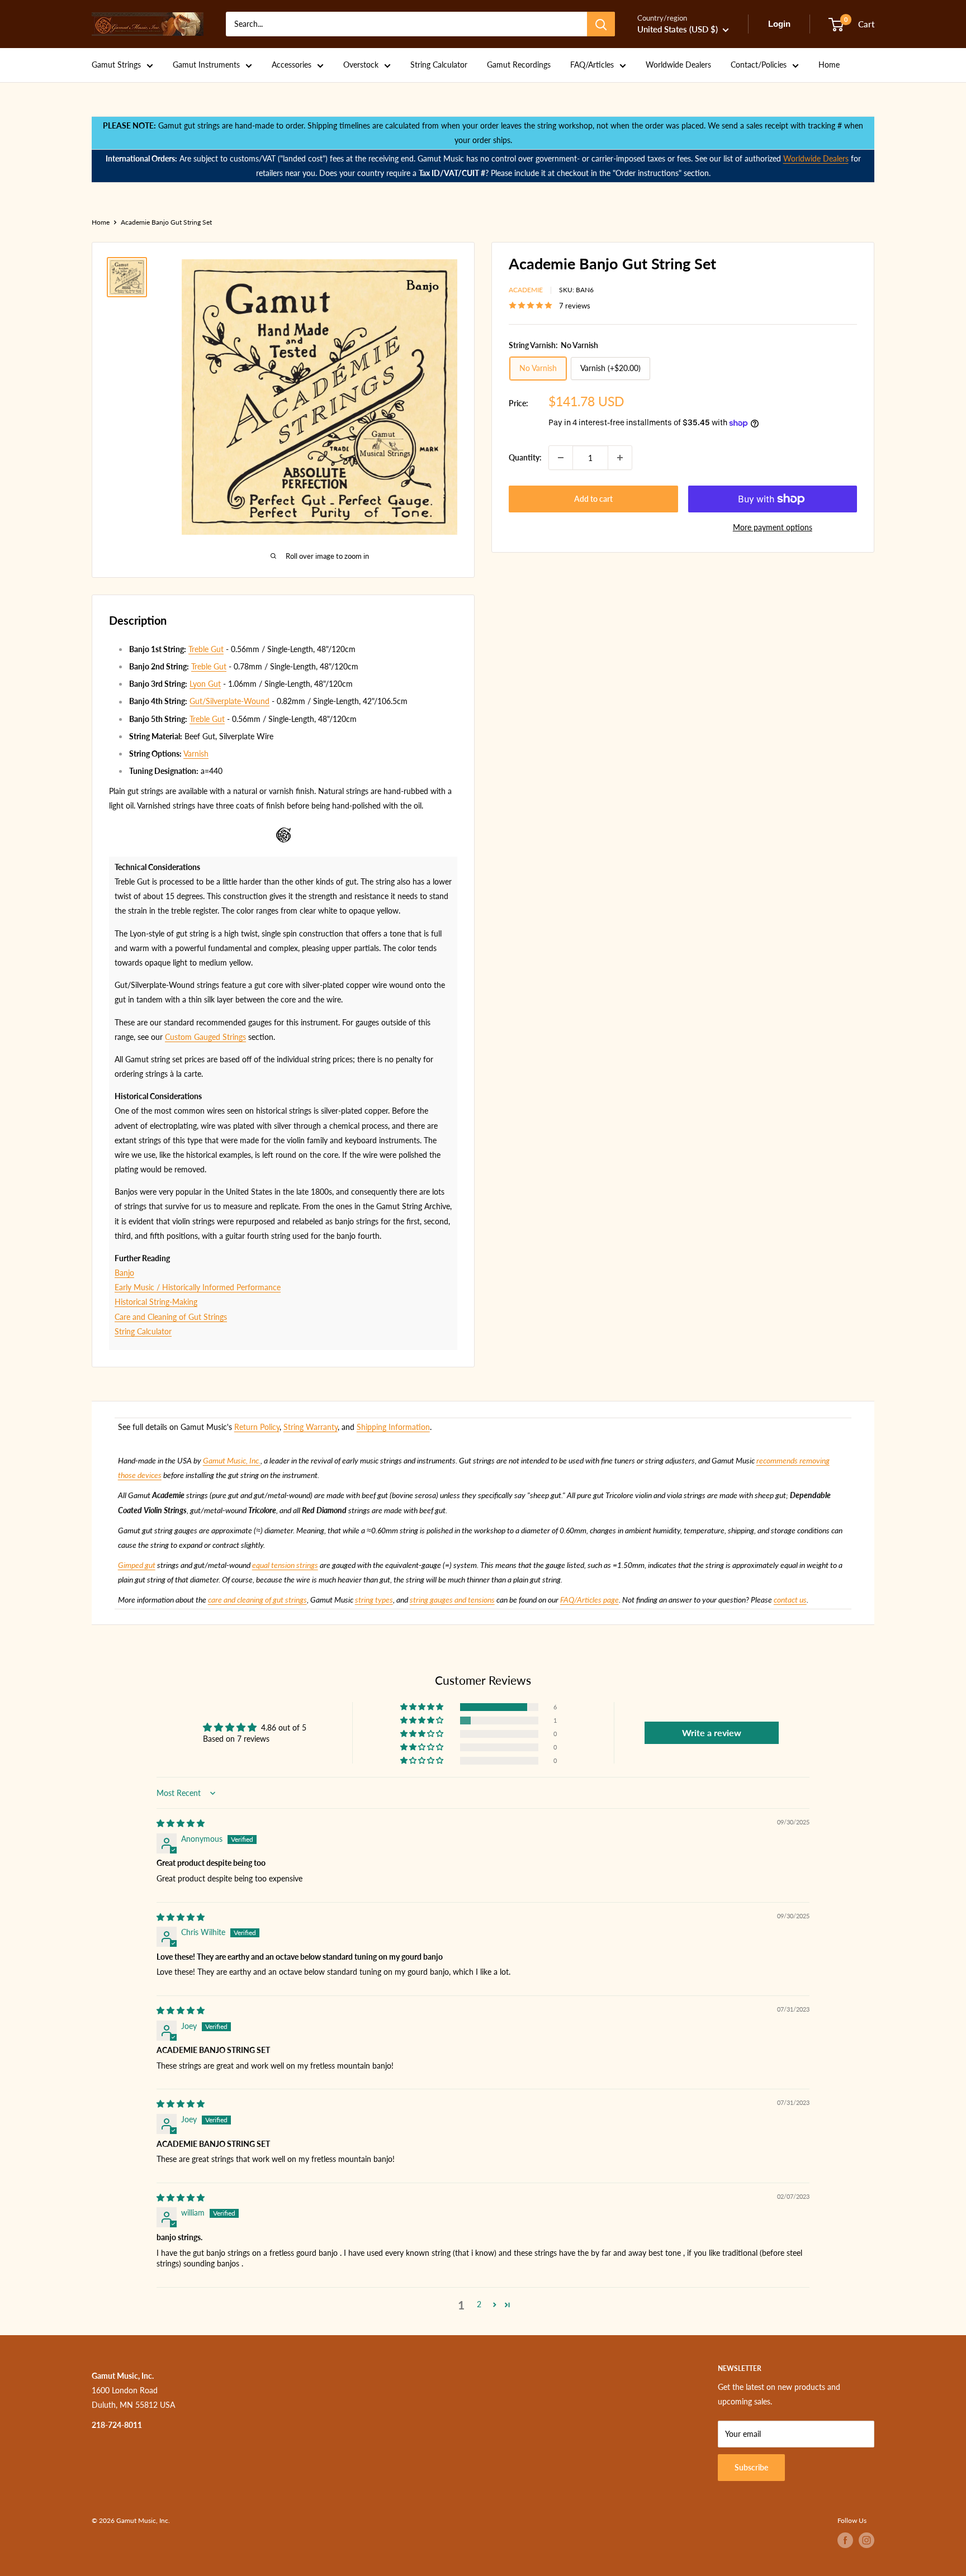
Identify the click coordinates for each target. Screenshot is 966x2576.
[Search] (601, 24)
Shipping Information (393, 1427)
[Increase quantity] (620, 458)
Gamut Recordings (519, 65)
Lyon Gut (205, 684)
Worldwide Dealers (678, 65)
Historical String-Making (156, 1302)
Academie (526, 290)
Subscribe (751, 2467)
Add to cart (593, 499)
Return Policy (257, 1427)
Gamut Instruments (206, 65)
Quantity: (525, 457)
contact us (790, 1600)
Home (829, 65)
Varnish (196, 754)
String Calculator (439, 65)
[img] (181, 1823)
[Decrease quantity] (561, 458)
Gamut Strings (116, 65)
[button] (423, 1707)
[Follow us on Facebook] (845, 2540)
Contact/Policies (759, 65)
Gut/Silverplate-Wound (229, 701)
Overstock (361, 65)
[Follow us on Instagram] (866, 2540)
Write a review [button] (712, 1733)
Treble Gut (206, 649)
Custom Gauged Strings (205, 1037)
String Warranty (311, 1427)
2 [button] (479, 2304)
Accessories (292, 65)
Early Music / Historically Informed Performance (198, 1287)
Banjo (124, 1273)
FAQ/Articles (592, 65)
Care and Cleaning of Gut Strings (171, 1317)
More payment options (773, 527)
